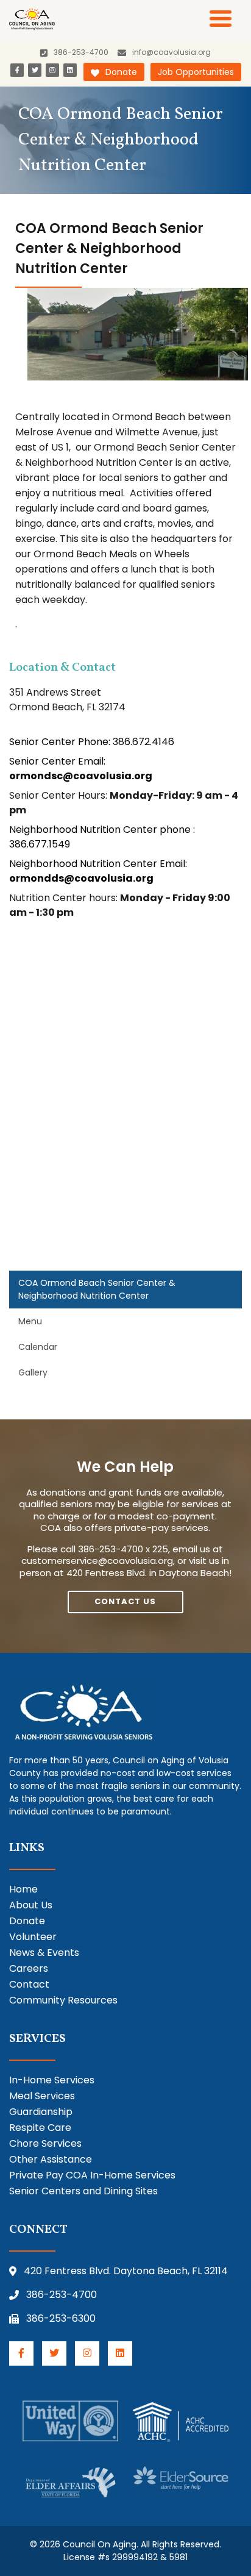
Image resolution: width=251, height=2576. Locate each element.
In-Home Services (52, 2080)
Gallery (33, 1372)
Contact (29, 1984)
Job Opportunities (196, 72)
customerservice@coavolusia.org (97, 1561)
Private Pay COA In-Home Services (92, 2175)
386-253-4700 (62, 2295)
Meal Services (42, 2096)
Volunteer (33, 1937)
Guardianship (41, 2112)
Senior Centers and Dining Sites (83, 2191)
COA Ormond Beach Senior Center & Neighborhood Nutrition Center (97, 1289)
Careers (29, 1968)
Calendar (38, 1347)
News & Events (44, 1953)
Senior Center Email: (81, 769)
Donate (121, 72)
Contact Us (125, 1601)
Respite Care (40, 2128)
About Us (31, 1905)
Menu (30, 1321)
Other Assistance (51, 2159)
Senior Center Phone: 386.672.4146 (92, 742)
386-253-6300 (61, 2318)
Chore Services (45, 2143)
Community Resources (63, 2000)
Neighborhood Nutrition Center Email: (98, 871)
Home (23, 1889)
